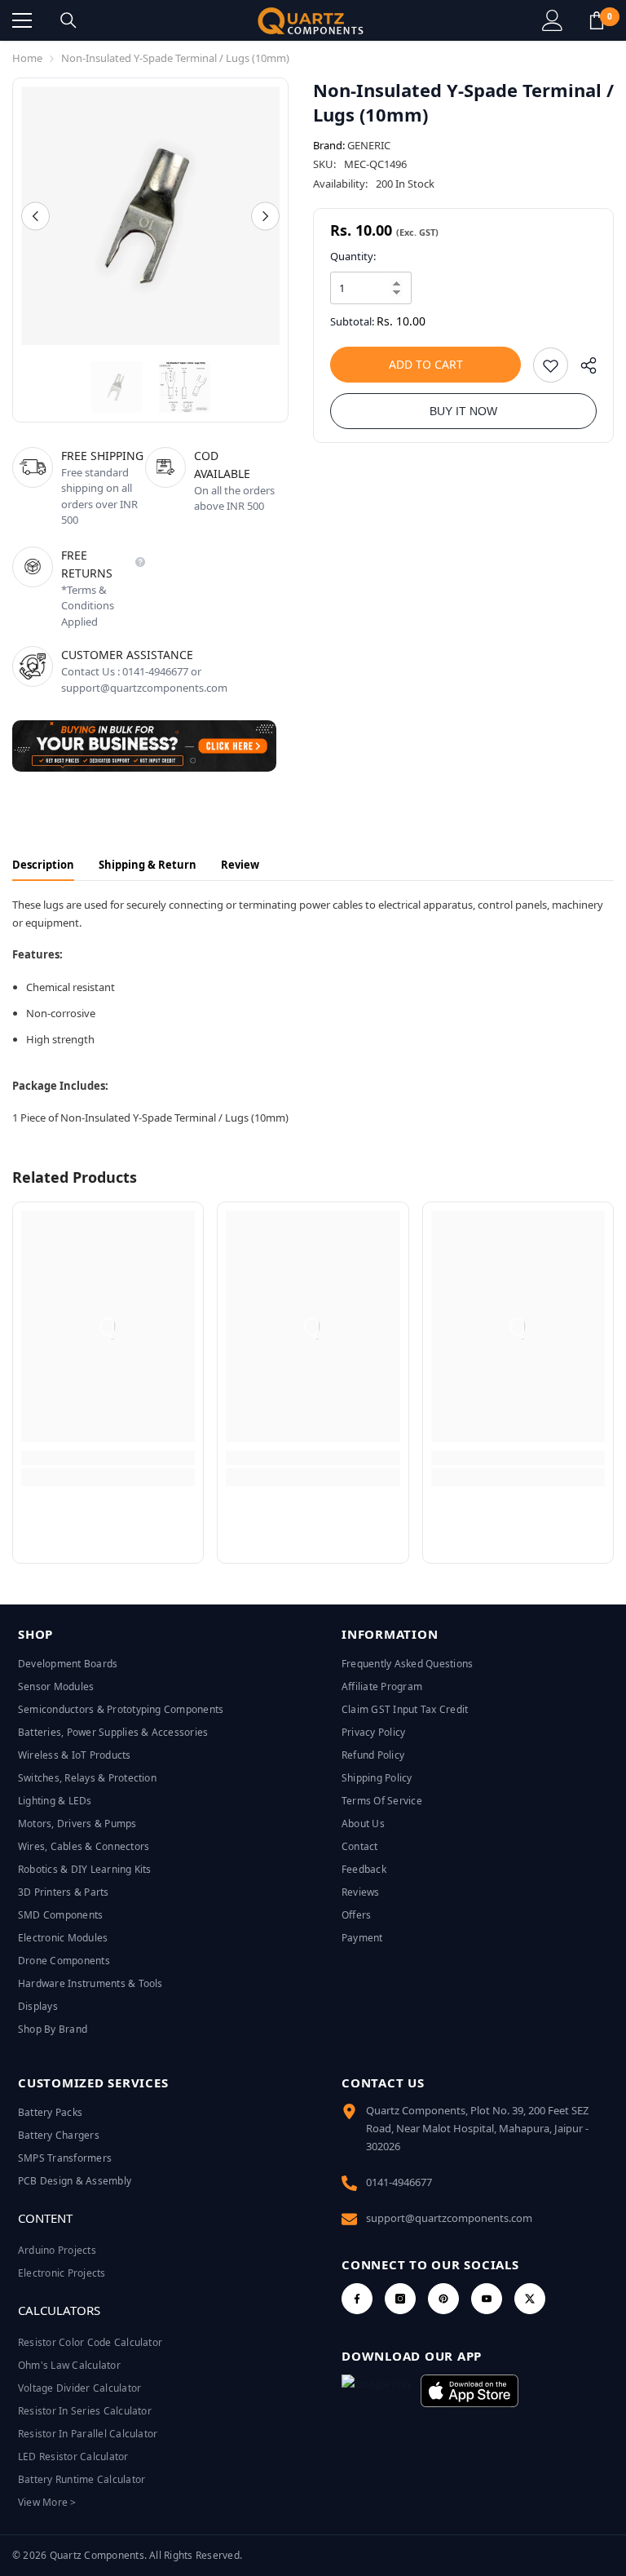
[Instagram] (400, 2299)
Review (240, 865)
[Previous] (35, 216)
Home (27, 58)
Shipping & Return (148, 865)
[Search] (68, 20)
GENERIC (369, 145)
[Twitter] (530, 2299)
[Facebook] (357, 2299)
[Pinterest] (443, 2299)
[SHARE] (582, 369)
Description (43, 865)
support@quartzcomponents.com (449, 2218)
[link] (108, 1458)
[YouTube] (487, 2299)
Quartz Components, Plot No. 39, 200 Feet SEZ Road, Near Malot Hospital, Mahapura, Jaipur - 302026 (477, 2128)
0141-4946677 (399, 2182)
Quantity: (353, 256)
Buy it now (463, 411)
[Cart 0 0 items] (597, 20)
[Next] (265, 216)
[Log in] (553, 20)
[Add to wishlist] (551, 365)
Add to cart (426, 364)
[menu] (22, 20)
